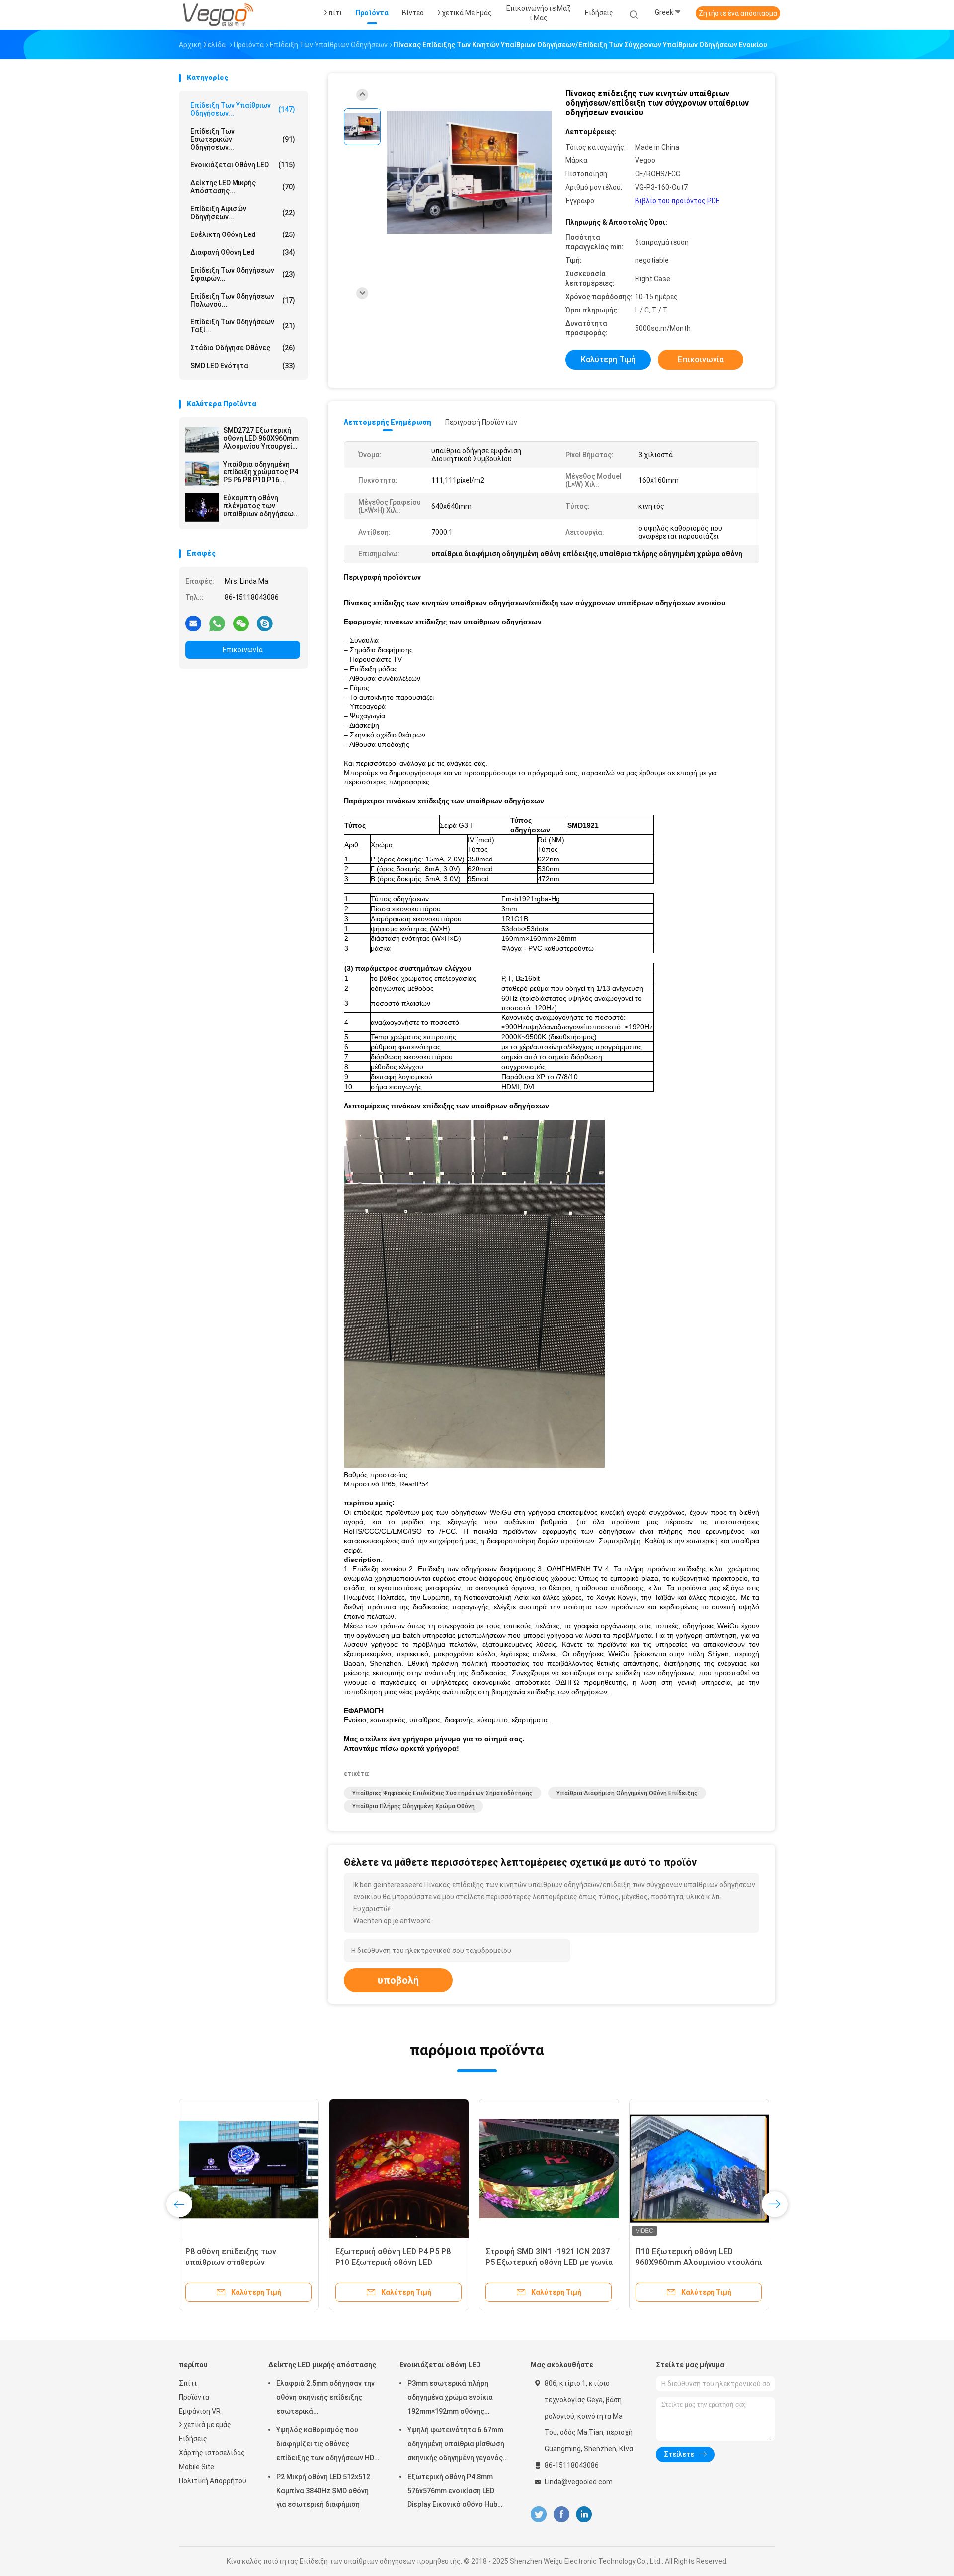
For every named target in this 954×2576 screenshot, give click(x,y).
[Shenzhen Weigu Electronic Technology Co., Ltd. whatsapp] (217, 623)
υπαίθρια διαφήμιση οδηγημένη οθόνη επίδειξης (627, 1793)
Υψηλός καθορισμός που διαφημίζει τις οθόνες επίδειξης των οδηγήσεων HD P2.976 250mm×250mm (325, 2445)
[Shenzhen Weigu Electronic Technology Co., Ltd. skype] (265, 623)
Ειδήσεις (193, 2439)
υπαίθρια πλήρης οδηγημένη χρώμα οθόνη (413, 1806)
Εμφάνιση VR (200, 2411)
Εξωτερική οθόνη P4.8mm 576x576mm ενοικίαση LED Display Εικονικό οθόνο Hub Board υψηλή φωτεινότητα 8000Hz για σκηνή (453, 2492)
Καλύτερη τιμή (608, 359)
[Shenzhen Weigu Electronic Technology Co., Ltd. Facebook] (561, 2515)
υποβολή (398, 1980)
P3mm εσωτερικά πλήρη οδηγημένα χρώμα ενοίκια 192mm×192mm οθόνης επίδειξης (450, 2399)
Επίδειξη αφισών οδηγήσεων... (243, 213)
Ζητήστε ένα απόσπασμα (738, 13)
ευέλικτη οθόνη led (243, 234)
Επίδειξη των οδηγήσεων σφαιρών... (243, 274)
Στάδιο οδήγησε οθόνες (243, 348)
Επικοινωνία (243, 650)
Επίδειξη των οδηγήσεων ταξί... (243, 326)
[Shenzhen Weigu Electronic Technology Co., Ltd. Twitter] (539, 2515)
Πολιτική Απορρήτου (213, 2481)
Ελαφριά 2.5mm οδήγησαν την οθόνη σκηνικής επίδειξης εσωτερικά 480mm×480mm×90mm (325, 2399)
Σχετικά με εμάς (205, 2425)
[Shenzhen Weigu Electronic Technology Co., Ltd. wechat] (241, 623)
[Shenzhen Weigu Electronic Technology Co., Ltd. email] (193, 623)
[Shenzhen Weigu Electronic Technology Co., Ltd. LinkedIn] (584, 2515)
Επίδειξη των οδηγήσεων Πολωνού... (243, 300)
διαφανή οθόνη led (243, 252)
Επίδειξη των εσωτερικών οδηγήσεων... (243, 139)
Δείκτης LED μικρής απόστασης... (243, 187)
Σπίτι (188, 2383)
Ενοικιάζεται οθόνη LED (243, 165)
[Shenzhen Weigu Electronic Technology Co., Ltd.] (218, 15)
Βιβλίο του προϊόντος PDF (677, 201)
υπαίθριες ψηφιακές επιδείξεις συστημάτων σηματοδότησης (442, 1793)
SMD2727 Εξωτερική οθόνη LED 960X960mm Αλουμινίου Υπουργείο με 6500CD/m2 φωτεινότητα (261, 438)
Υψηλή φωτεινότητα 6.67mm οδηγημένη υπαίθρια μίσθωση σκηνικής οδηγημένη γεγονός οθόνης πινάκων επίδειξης (456, 2445)
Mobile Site (197, 2467)
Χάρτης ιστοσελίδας (212, 2453)
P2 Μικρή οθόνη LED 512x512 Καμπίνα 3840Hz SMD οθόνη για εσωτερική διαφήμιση (323, 2491)
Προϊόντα (194, 2397)
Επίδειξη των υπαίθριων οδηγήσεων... (243, 109)
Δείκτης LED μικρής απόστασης (322, 2365)
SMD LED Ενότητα (243, 366)
